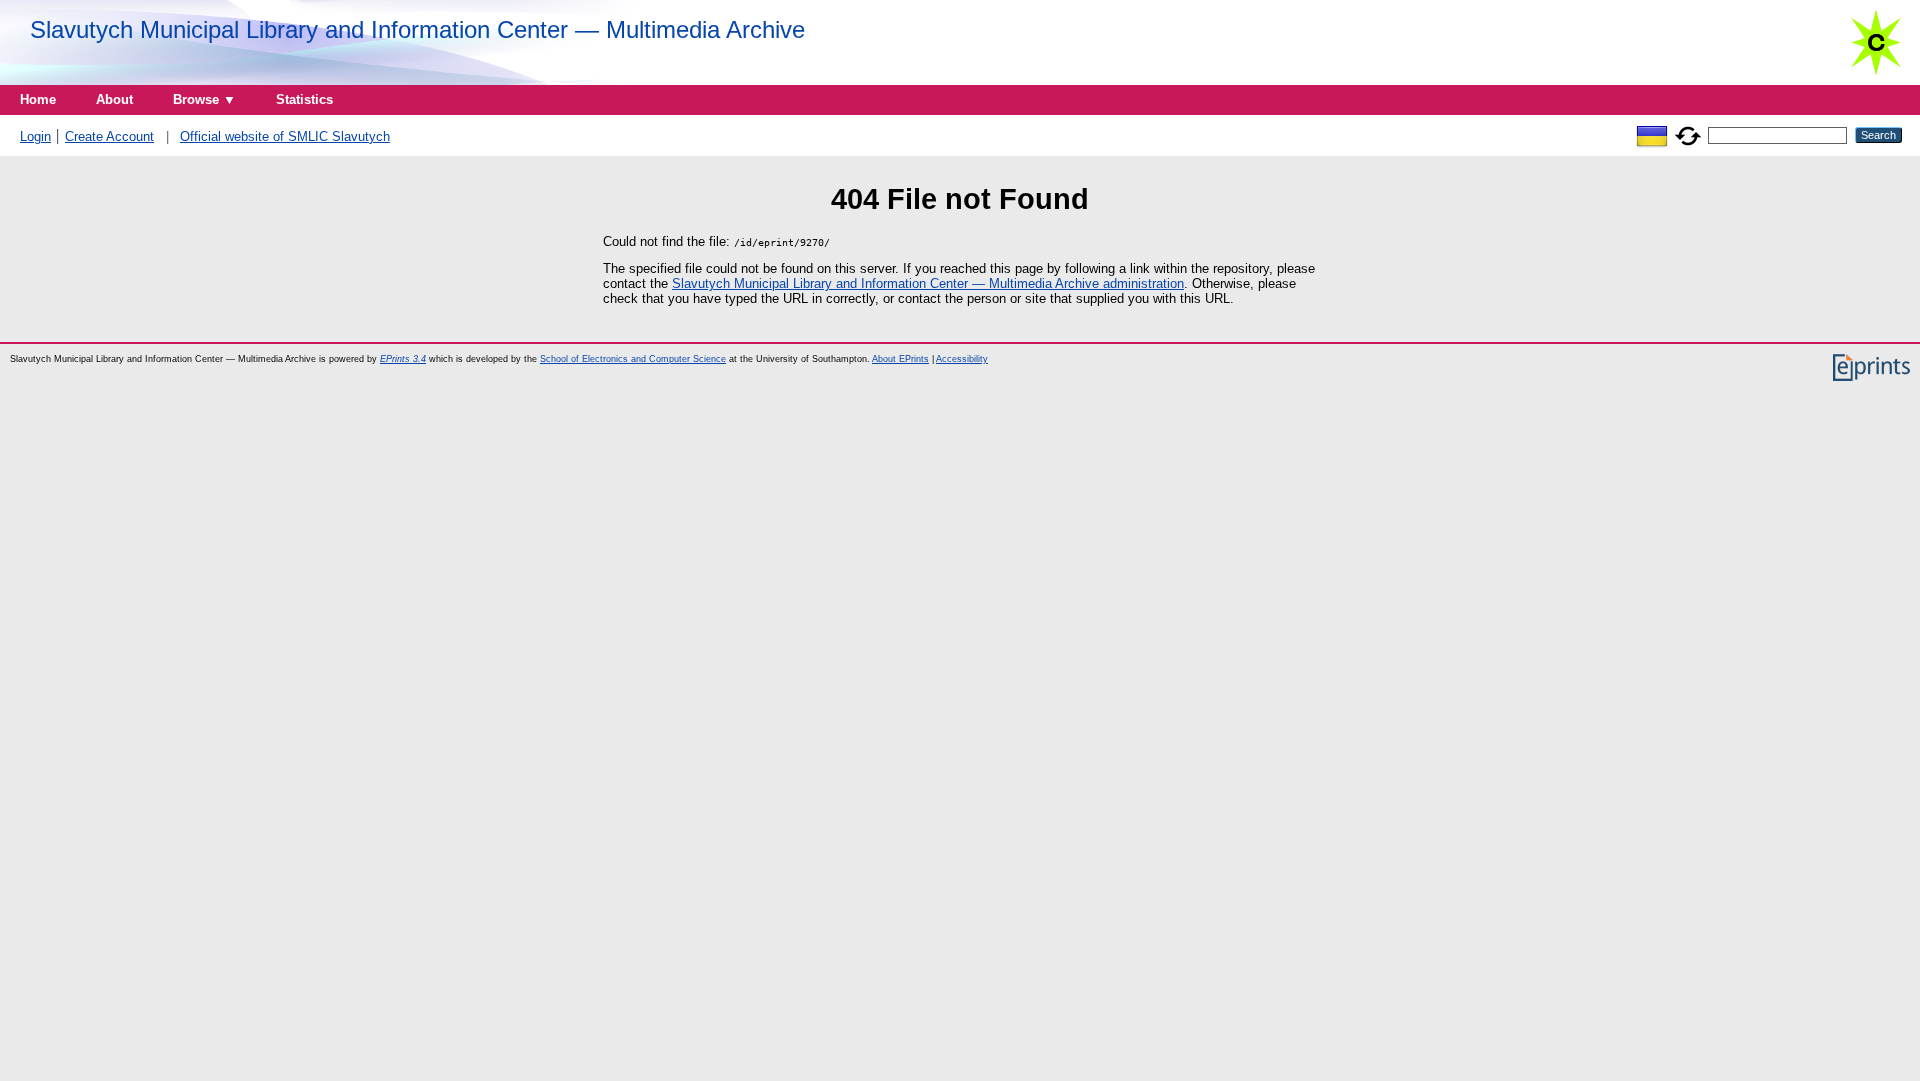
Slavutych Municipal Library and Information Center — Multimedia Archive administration (928, 283)
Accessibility (962, 359)
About (114, 99)
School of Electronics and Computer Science (633, 359)
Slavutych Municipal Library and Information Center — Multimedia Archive (417, 29)
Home (38, 99)
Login (35, 136)
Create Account (109, 136)
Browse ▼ (204, 99)
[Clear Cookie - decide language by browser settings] (1688, 134)
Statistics (304, 99)
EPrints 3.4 (403, 359)
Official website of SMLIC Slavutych (285, 136)
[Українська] (1652, 134)
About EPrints (900, 359)
